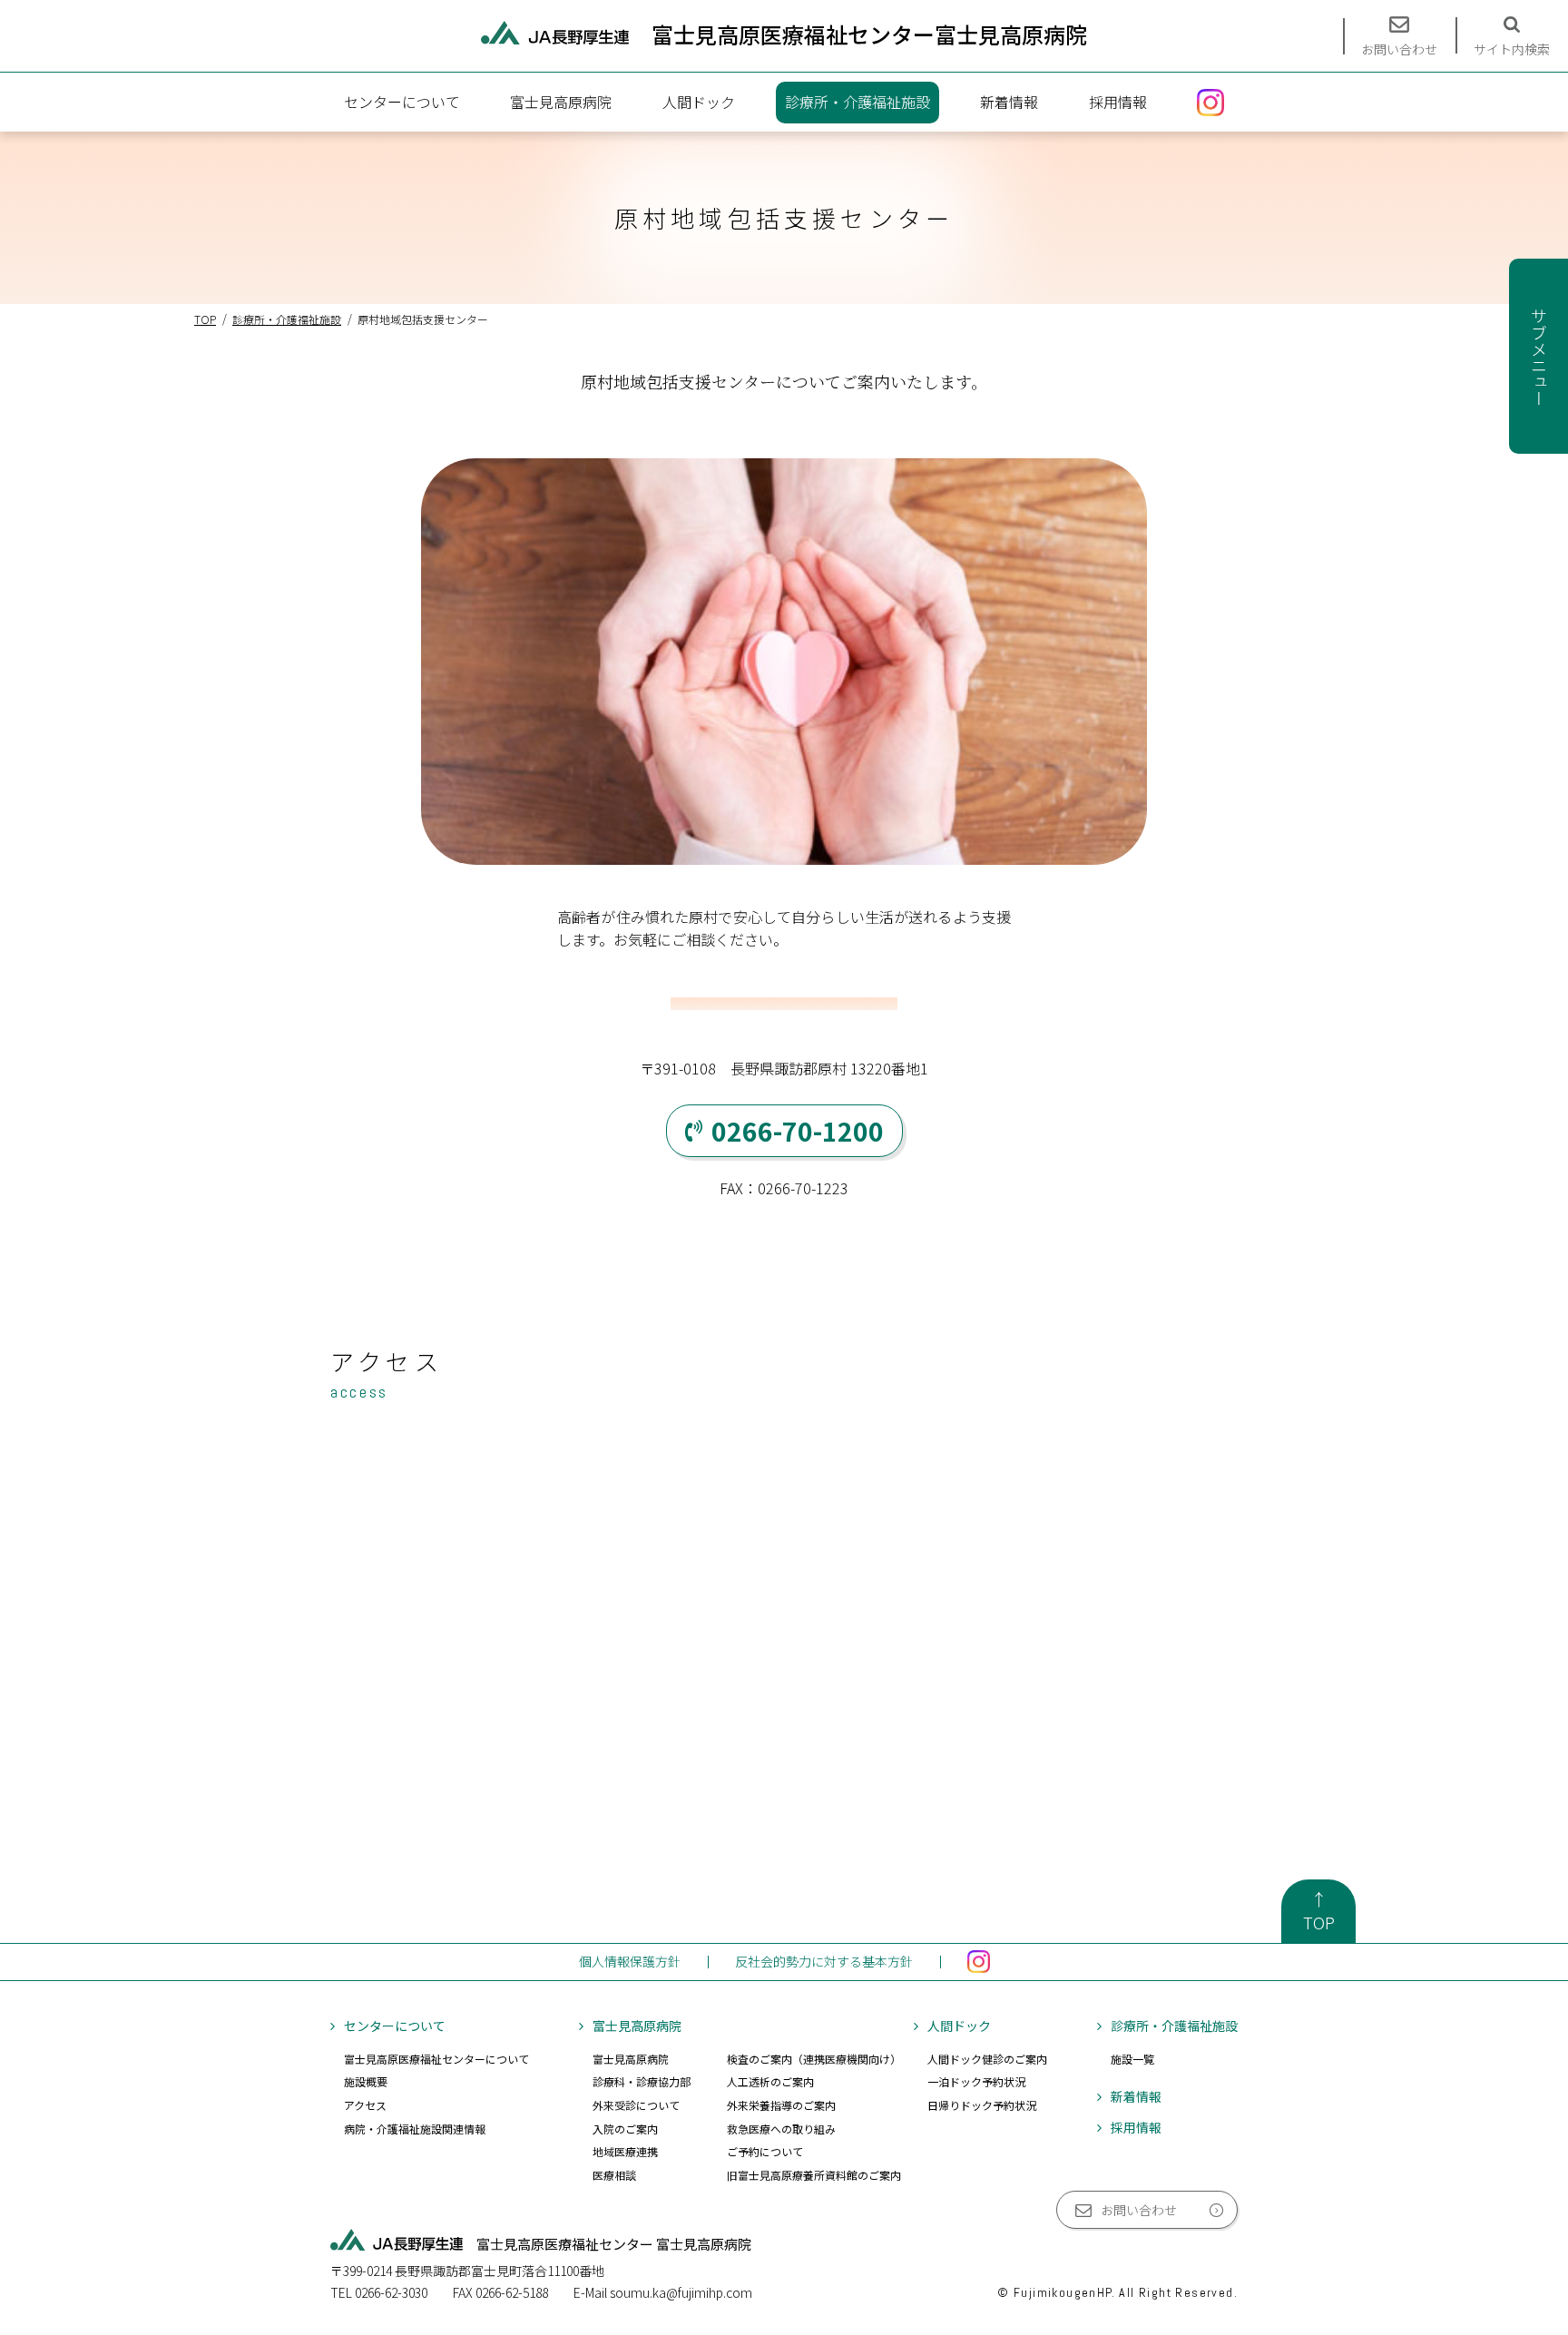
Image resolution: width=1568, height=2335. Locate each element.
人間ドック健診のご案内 (987, 2059)
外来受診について (636, 2105)
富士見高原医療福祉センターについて (436, 2059)
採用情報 (1118, 102)
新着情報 (1009, 102)
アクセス (365, 2105)
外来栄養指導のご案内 (781, 2105)
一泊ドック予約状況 (976, 2081)
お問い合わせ (1139, 2210)
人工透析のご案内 (770, 2081)
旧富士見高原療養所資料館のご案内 (814, 2175)
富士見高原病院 (561, 102)
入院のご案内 (625, 2129)
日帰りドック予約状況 (982, 2105)
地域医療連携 (625, 2151)
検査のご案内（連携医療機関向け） (814, 2059)
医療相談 (614, 2175)
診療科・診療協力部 (642, 2081)
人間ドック (699, 102)
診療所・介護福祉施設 (857, 102)
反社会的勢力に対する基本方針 (824, 1961)
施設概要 (366, 2081)
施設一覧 (1132, 2059)
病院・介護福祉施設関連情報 (415, 2129)
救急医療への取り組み (781, 2129)
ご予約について (765, 2151)
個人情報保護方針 (630, 1961)
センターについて (402, 102)
